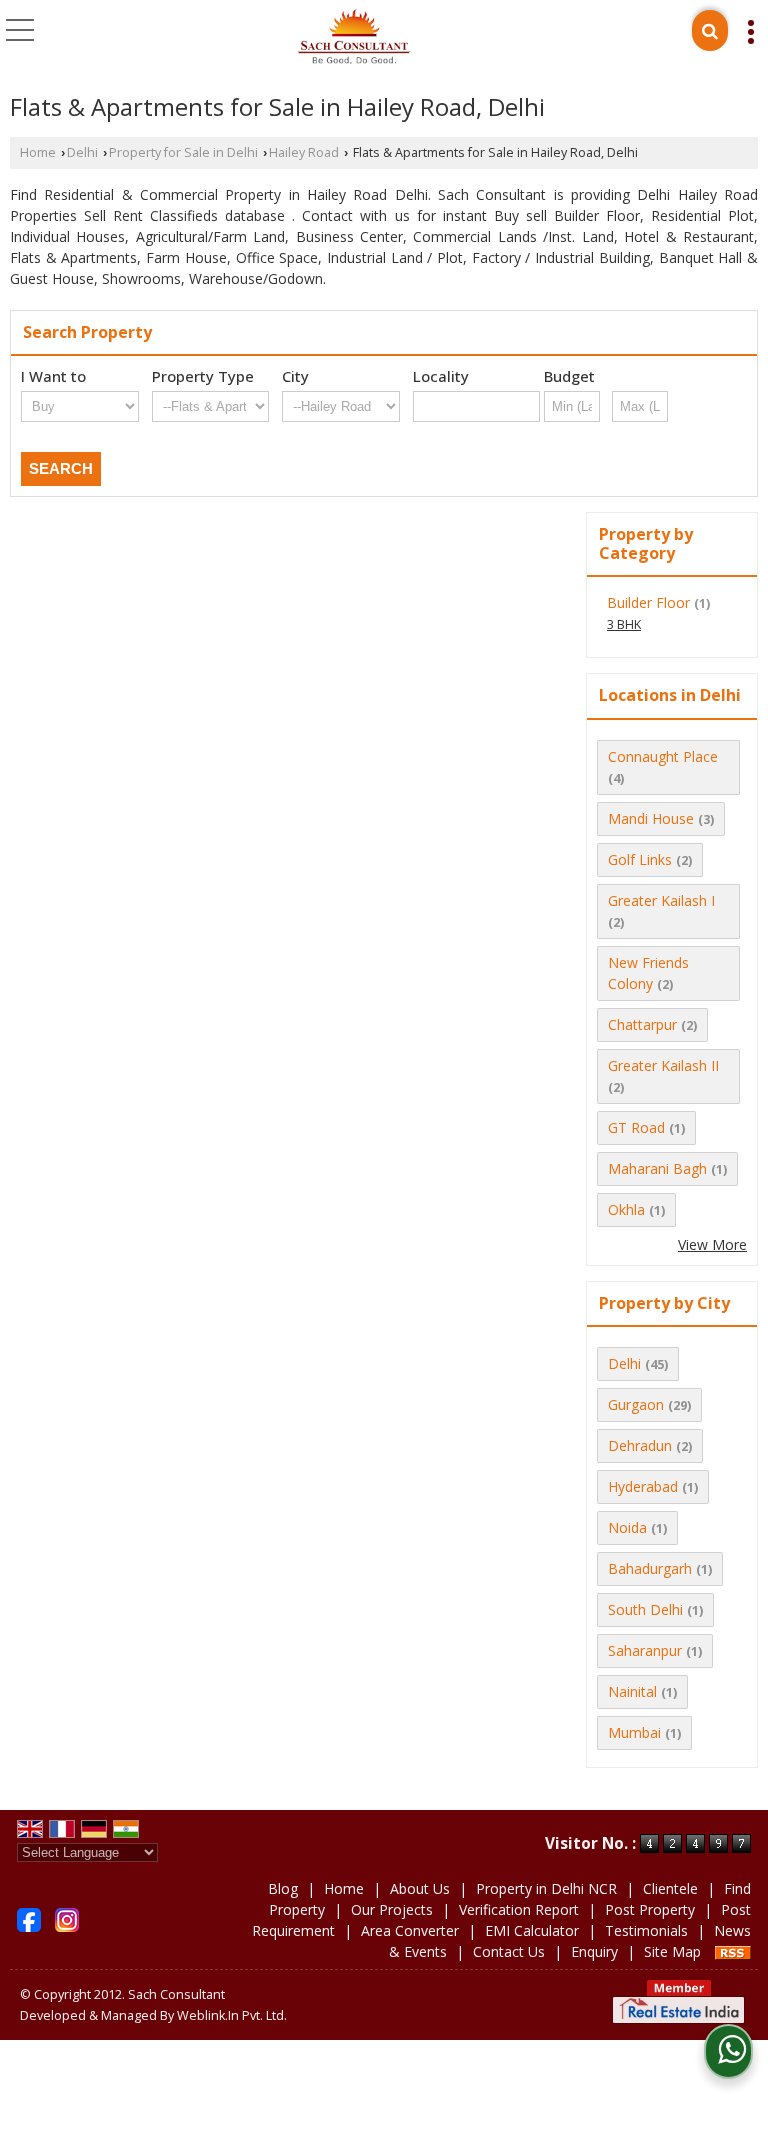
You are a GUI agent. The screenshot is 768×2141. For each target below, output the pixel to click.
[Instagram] (67, 1918)
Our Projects (392, 1909)
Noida (627, 1527)
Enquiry (594, 1951)
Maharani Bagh (657, 1168)
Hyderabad (643, 1486)
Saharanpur (645, 1650)
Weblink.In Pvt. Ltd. (232, 2015)
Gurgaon (636, 1404)
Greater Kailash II (663, 1065)
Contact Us (509, 1951)
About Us (420, 1888)
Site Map (672, 1951)
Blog (283, 1888)
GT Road (636, 1127)
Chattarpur (642, 1024)
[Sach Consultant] (354, 38)
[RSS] (733, 1951)
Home (38, 152)
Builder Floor (648, 602)
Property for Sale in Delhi (183, 152)
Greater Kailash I (661, 900)
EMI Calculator (532, 1930)
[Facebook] (29, 1918)
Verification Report (519, 1909)
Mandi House (651, 818)
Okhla (626, 1209)
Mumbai (634, 1732)
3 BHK (624, 624)
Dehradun (640, 1445)
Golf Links (640, 859)
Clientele (670, 1888)
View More (712, 1244)
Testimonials (646, 1930)
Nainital (632, 1691)
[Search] (710, 30)
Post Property (650, 1909)
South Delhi (645, 1609)
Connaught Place (663, 756)
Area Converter (410, 1930)
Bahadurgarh (650, 1568)
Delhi (82, 152)
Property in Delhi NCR (546, 1888)
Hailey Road (304, 152)
